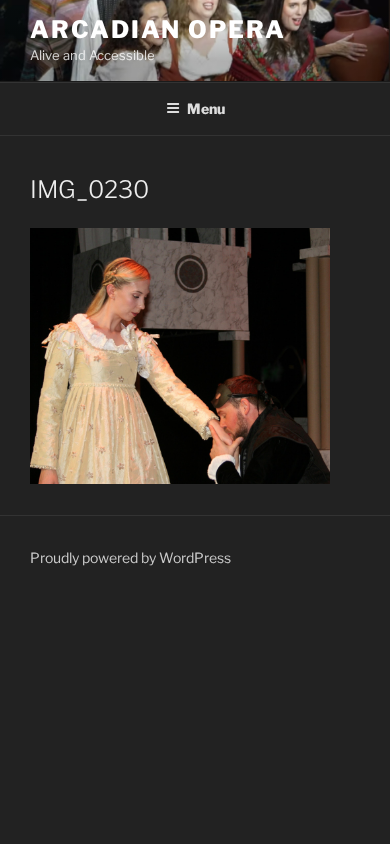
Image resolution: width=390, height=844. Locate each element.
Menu (206, 108)
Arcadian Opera (158, 29)
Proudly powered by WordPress (130, 557)
